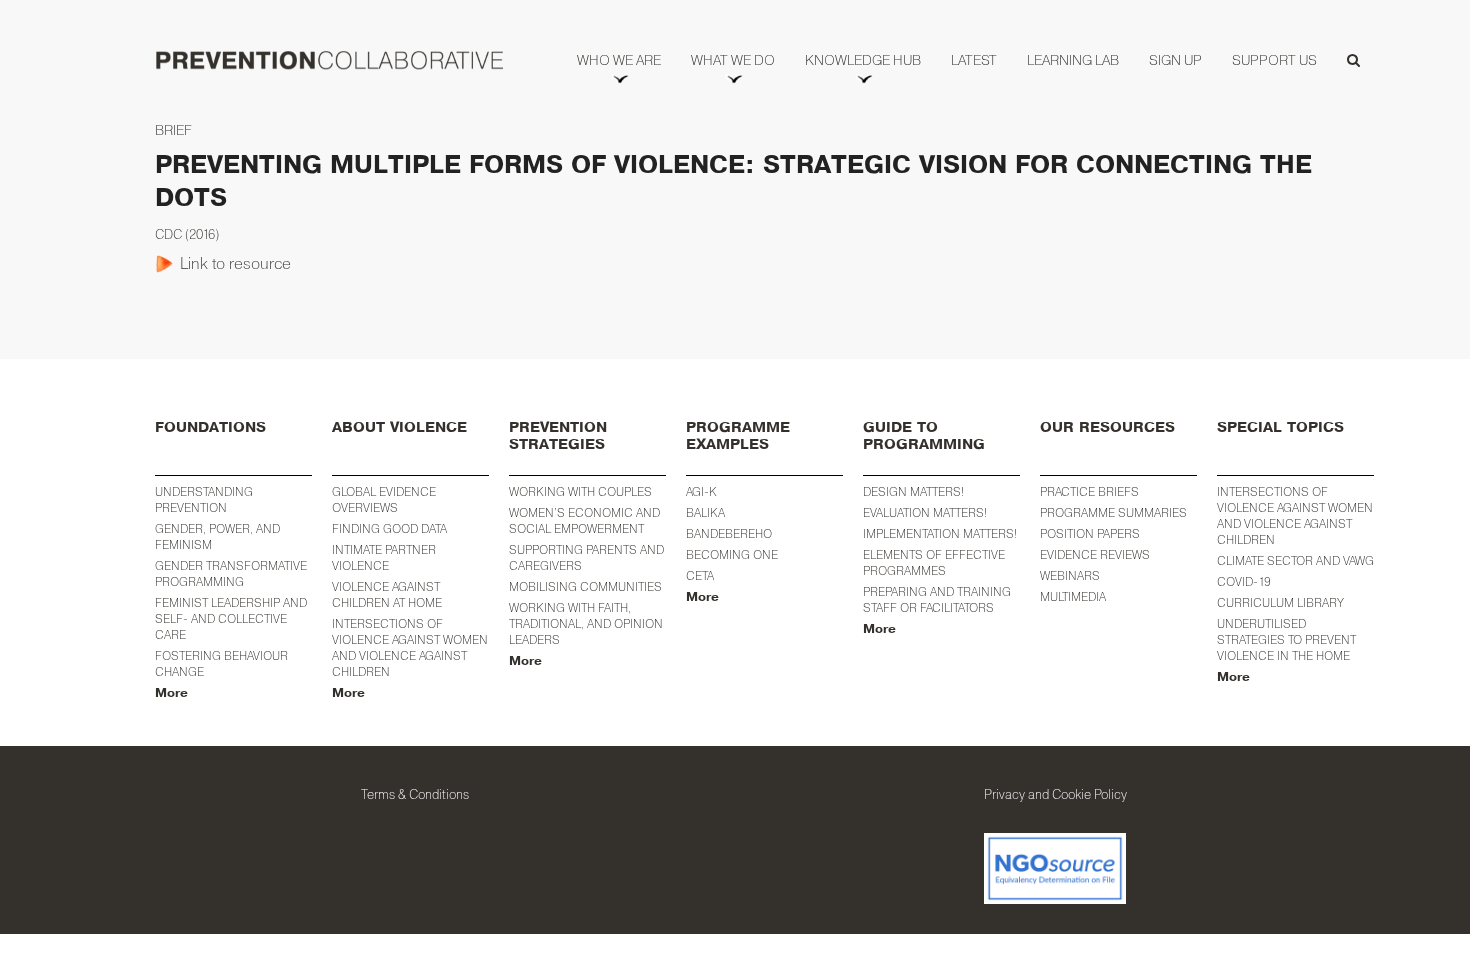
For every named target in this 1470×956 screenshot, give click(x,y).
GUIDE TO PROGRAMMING (924, 436)
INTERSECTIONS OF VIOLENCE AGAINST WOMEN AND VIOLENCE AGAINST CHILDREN (1295, 515)
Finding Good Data (389, 528)
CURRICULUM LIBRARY (1280, 602)
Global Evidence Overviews (384, 499)
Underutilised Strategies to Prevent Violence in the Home (1286, 639)
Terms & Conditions (415, 794)
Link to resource (235, 263)
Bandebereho (729, 533)
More (171, 693)
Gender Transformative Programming (231, 573)
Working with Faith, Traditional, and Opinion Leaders (586, 623)
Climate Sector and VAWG (1295, 560)
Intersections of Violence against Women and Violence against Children (410, 647)
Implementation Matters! (940, 533)
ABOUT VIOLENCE (399, 427)
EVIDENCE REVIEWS (1095, 554)
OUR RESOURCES (1107, 427)
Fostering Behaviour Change (221, 663)
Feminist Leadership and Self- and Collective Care (231, 618)
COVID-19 (1244, 581)
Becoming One (732, 554)
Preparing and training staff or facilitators (937, 599)
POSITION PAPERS (1090, 533)
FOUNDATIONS (210, 427)
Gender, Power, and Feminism (217, 536)
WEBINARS (1070, 575)
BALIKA (705, 512)
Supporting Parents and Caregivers (586, 557)
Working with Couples (580, 491)
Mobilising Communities (585, 586)
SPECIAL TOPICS (1280, 427)
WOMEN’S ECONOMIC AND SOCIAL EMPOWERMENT (584, 520)
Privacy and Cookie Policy (1055, 794)
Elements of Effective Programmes (934, 562)
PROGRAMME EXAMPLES (738, 436)
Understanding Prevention (204, 499)
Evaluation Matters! (925, 512)
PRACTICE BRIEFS (1089, 491)
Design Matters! (913, 491)
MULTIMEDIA (1073, 596)
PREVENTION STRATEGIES (558, 436)
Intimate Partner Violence (384, 557)
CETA (700, 575)
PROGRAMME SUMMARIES (1113, 512)
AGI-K (701, 491)
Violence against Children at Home (387, 594)
